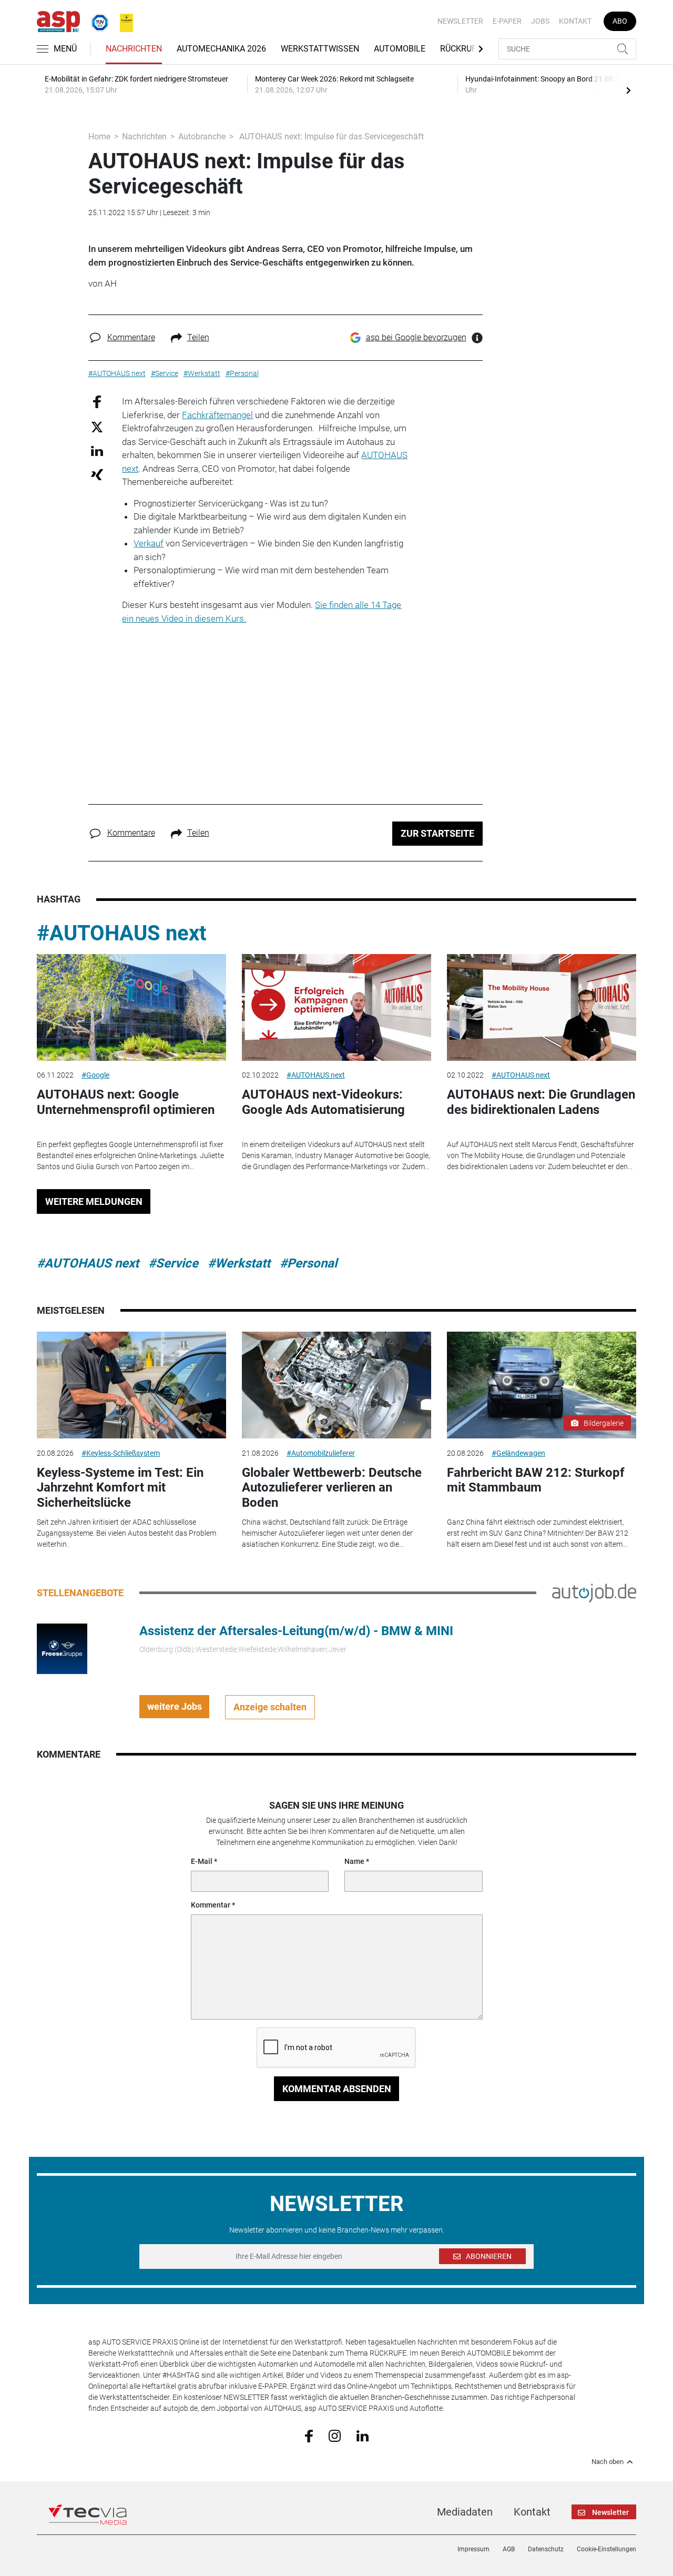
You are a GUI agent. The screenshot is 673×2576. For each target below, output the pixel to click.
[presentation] (628, 90)
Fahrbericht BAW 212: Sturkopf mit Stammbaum (536, 1480)
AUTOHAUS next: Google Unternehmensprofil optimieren (126, 1102)
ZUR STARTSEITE (437, 833)
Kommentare (131, 337)
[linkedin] (363, 2435)
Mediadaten (465, 2512)
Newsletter (460, 21)
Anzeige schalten (270, 1707)
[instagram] (335, 2435)
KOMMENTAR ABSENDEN (337, 2089)
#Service (173, 1263)
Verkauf (149, 543)
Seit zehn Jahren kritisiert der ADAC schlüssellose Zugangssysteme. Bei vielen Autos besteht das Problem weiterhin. (126, 1533)
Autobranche (202, 136)
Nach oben (608, 2462)
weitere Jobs (175, 1706)
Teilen (198, 337)
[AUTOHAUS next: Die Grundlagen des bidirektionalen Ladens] (542, 1007)
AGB (509, 2549)
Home (99, 136)
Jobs (540, 21)
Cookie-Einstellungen (606, 2549)
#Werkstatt (239, 1263)
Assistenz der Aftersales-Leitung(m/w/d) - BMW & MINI (296, 1631)
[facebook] (309, 2435)
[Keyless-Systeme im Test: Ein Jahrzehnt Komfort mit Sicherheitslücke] (131, 1385)
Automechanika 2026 (221, 49)
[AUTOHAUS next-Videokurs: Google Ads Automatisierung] (336, 1007)
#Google (95, 1075)
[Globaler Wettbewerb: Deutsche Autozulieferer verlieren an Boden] (336, 1385)
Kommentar (211, 1905)
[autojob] (594, 1592)
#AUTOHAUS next (122, 933)
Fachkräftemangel (217, 415)
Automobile (400, 49)
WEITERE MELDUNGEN (94, 1201)
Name (354, 1861)
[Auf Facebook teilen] (97, 402)
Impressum (473, 2549)
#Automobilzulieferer (321, 1453)
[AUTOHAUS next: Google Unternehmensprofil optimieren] (131, 1007)
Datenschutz (546, 2549)
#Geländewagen (518, 1453)
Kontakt (575, 21)
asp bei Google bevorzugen (416, 337)
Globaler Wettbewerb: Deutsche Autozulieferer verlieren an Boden (332, 1488)
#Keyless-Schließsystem (121, 1453)
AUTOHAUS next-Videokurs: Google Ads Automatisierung (323, 1102)
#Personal (308, 1263)
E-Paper (507, 21)
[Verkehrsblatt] (123, 21)
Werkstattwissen (320, 49)
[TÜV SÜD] (97, 21)
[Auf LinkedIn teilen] (97, 450)
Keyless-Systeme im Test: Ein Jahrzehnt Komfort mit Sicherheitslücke (120, 1488)
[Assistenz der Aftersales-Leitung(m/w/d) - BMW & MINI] (62, 1648)
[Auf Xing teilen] (97, 474)
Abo (620, 21)
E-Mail (202, 1861)
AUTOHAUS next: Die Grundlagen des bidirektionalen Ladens (541, 1102)
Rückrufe (461, 49)
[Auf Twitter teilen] (97, 426)
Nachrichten (134, 49)
